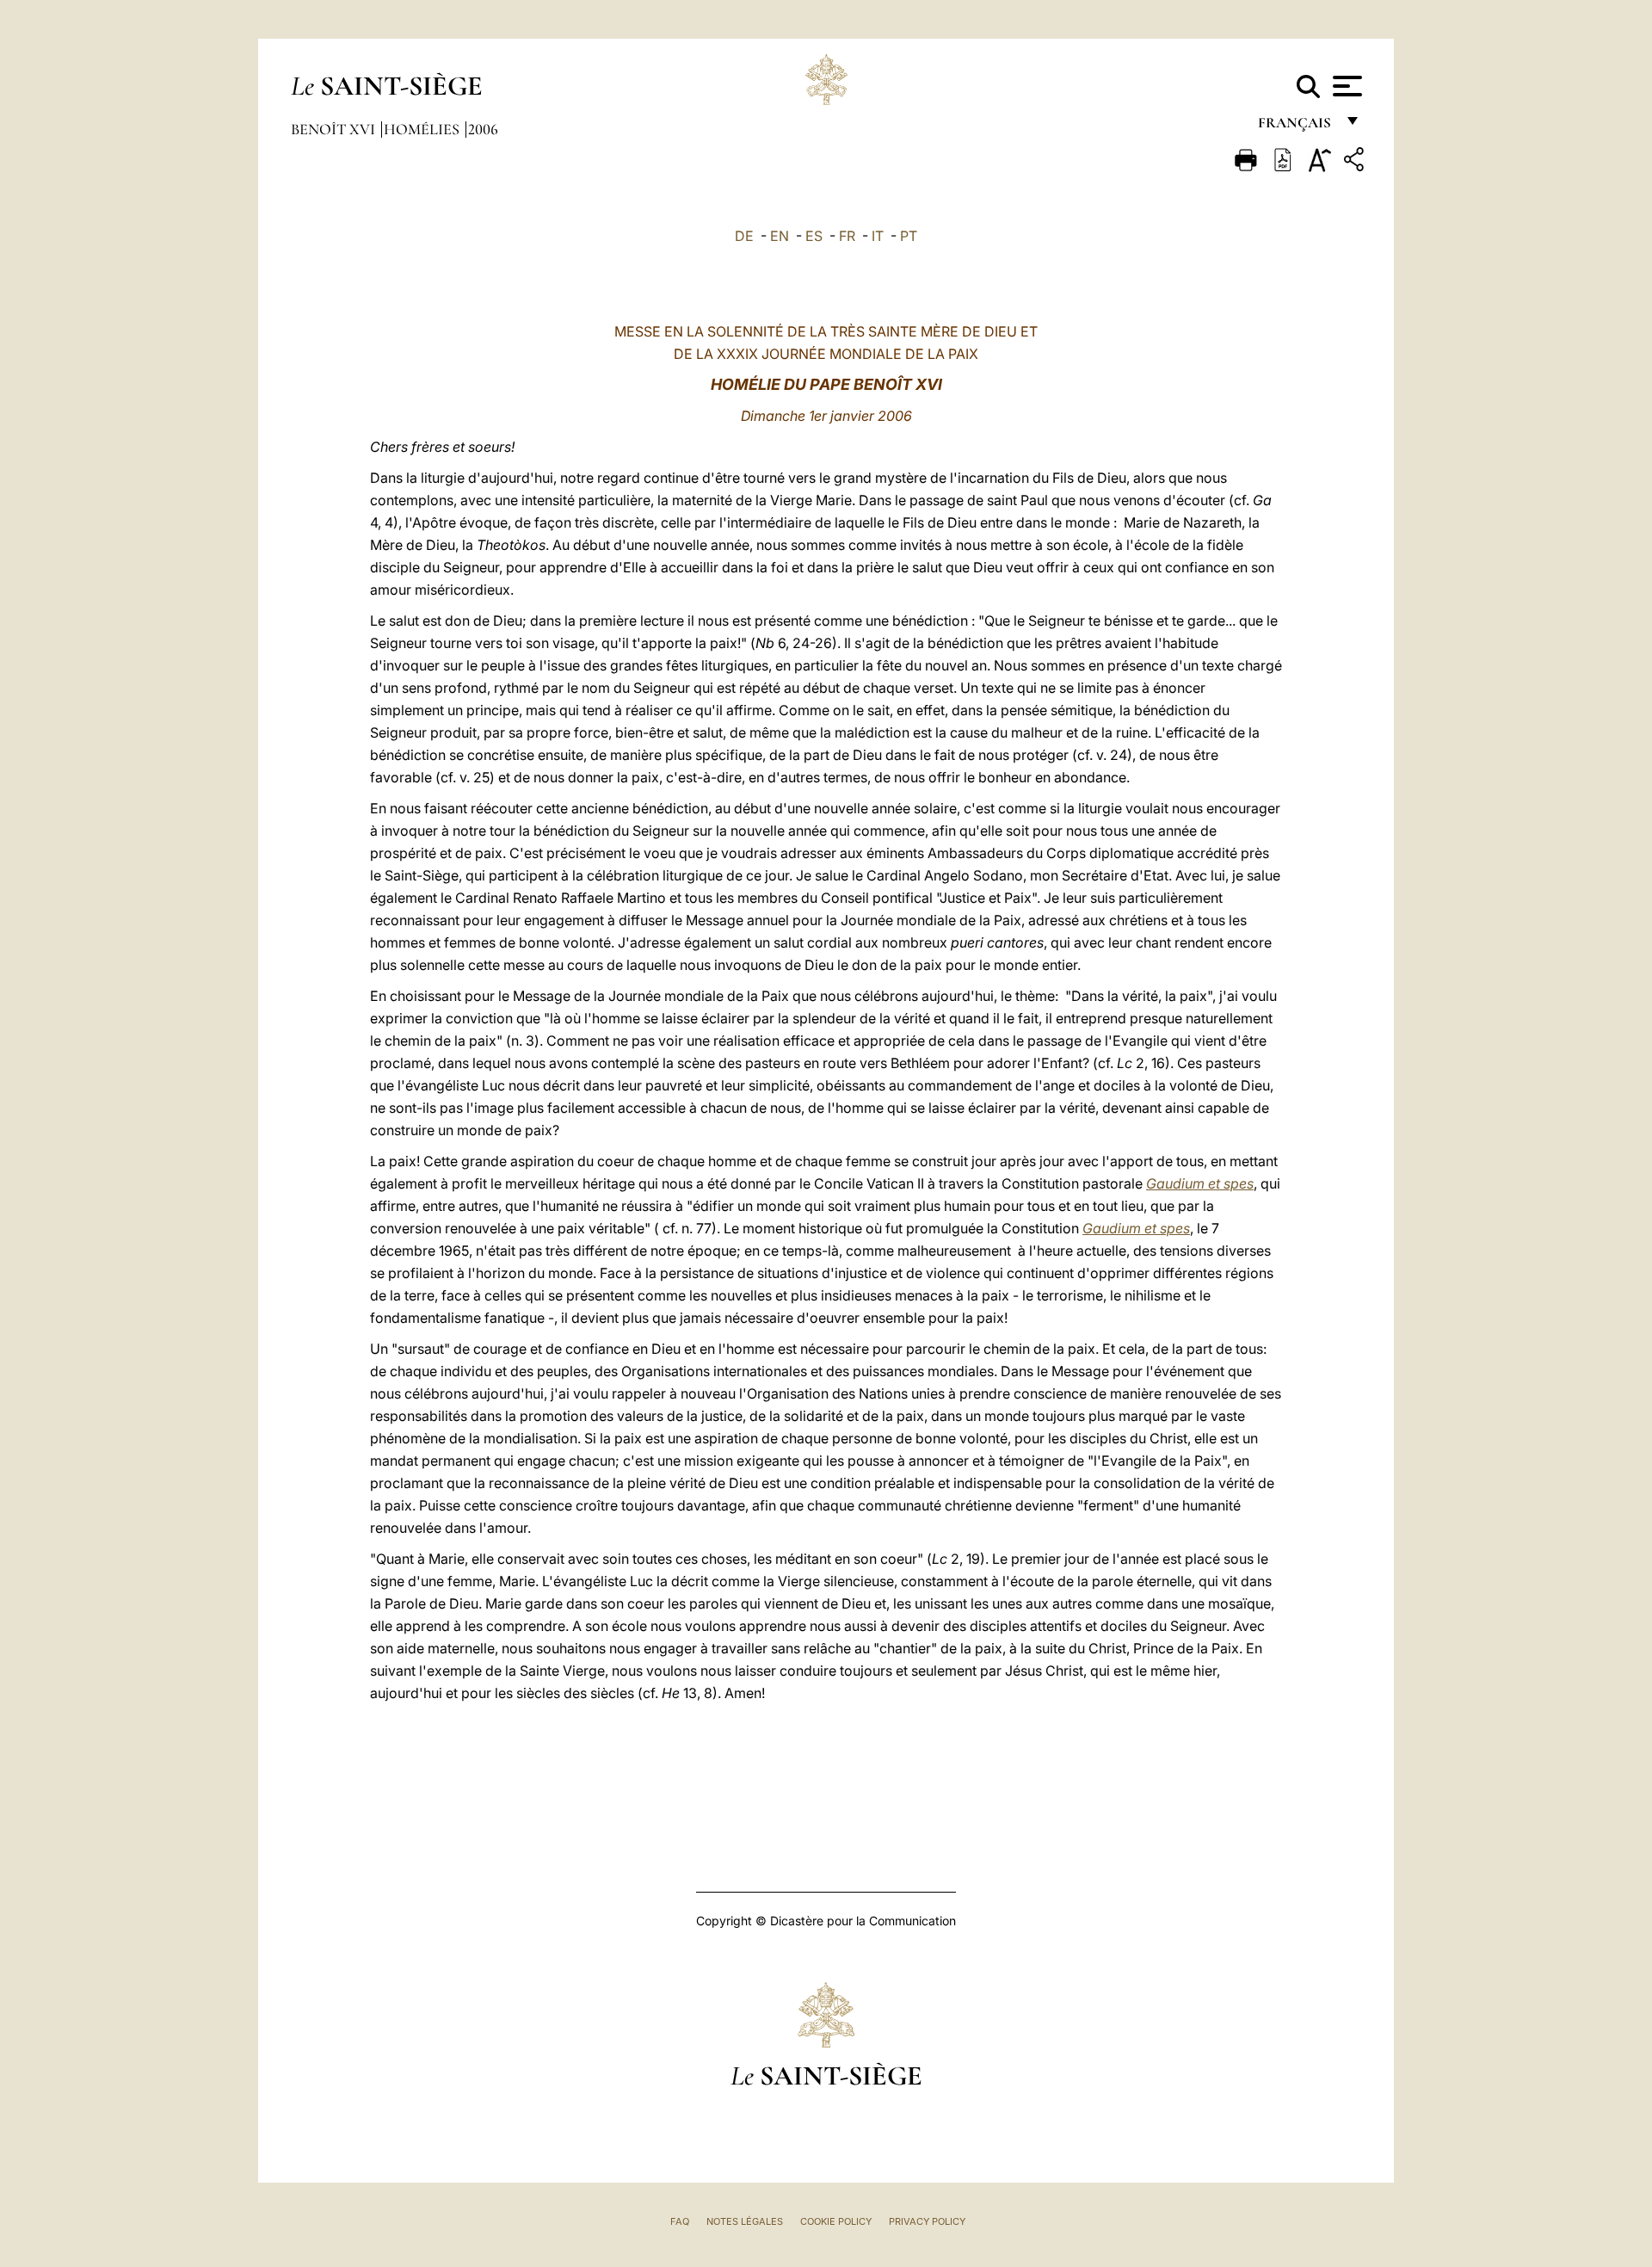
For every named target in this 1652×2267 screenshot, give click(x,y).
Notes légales (745, 2221)
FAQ (680, 2221)
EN (780, 236)
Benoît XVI (335, 129)
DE (744, 236)
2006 (483, 129)
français (1296, 127)
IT (878, 236)
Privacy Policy (927, 2221)
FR (847, 236)
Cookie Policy (836, 2221)
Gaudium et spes (1200, 1183)
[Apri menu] (1345, 86)
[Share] (1356, 162)
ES (814, 236)
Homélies (423, 129)
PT (909, 236)
